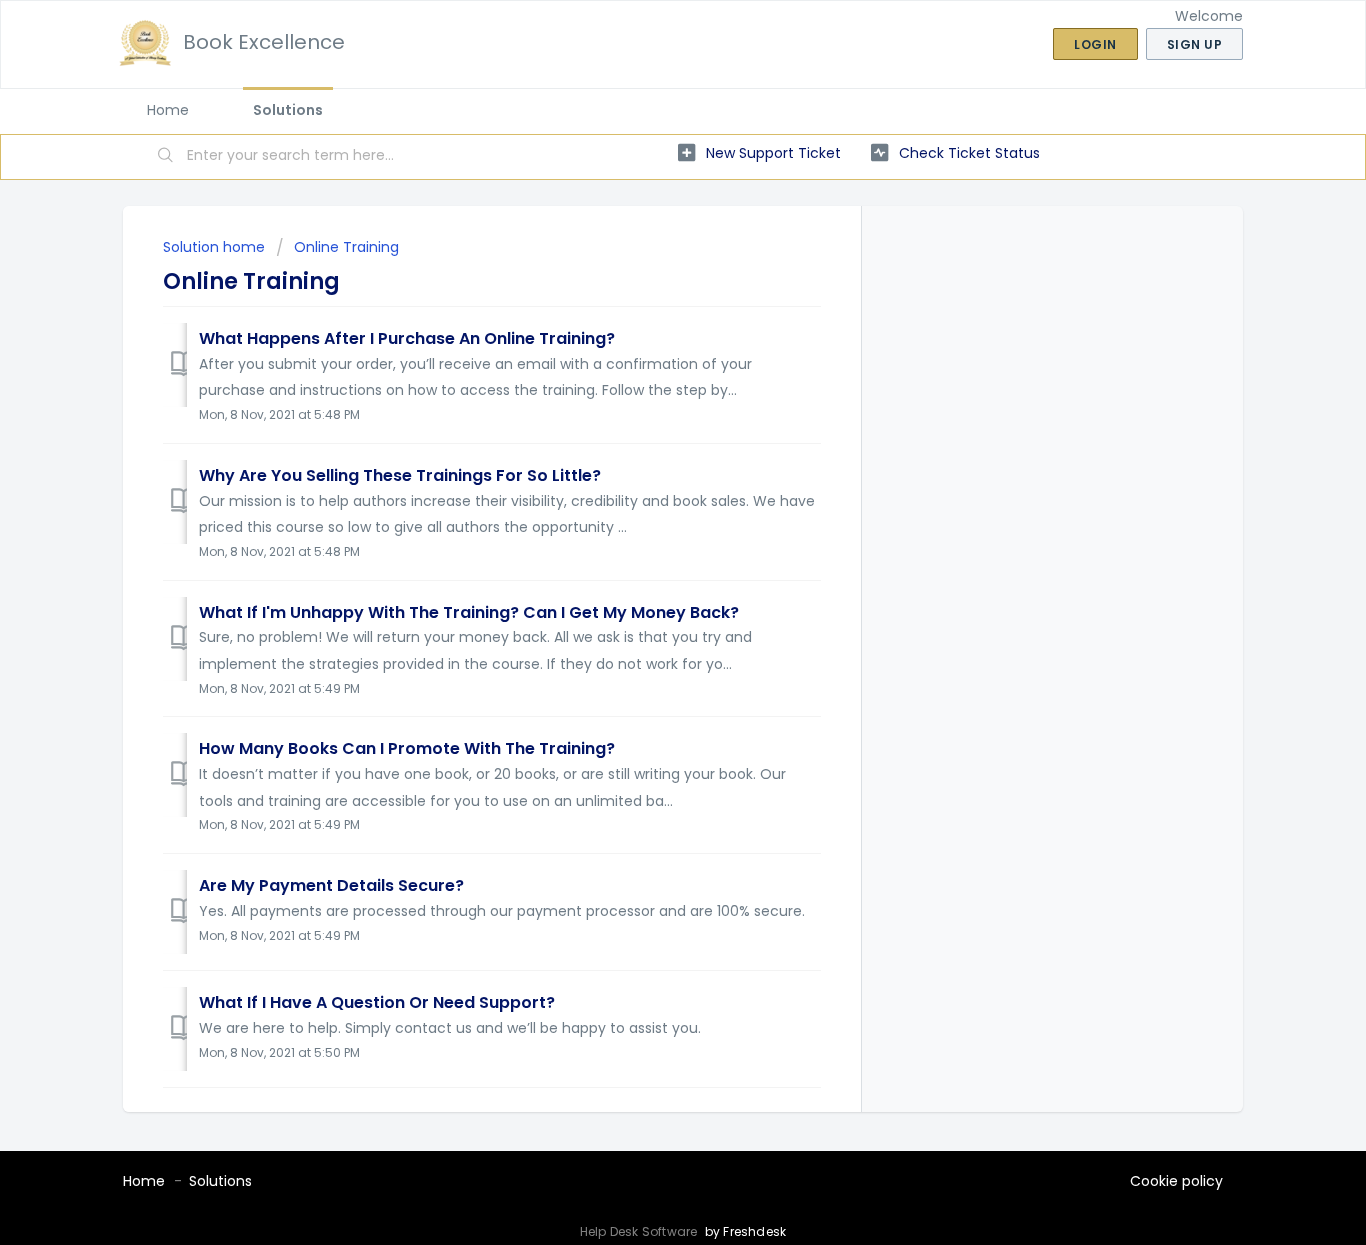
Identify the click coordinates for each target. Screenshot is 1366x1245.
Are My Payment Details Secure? (331, 885)
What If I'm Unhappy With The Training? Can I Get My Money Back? (469, 612)
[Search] (166, 157)
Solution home (216, 247)
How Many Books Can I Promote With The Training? (407, 748)
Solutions (288, 110)
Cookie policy (1176, 1181)
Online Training (346, 247)
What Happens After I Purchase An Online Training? (407, 338)
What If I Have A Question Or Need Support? (377, 1002)
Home (168, 110)
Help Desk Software (640, 1231)
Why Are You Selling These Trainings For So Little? (400, 475)
